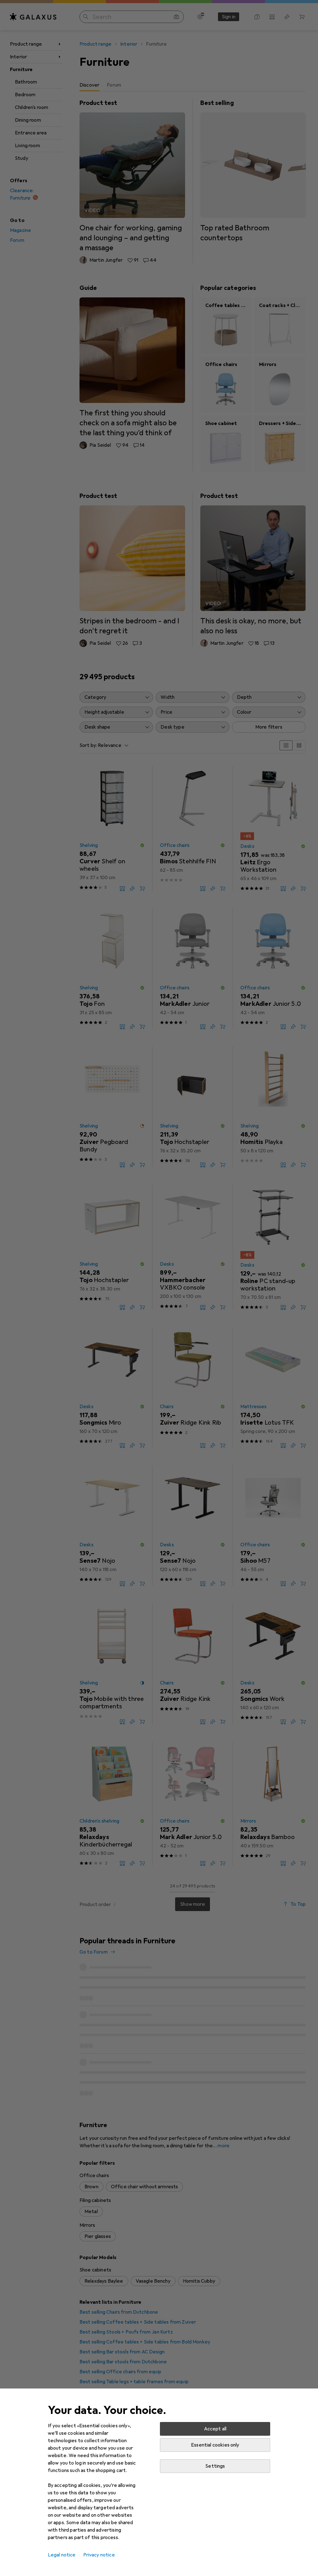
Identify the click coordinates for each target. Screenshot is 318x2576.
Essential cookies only (215, 2445)
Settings (215, 2466)
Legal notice (62, 2555)
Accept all (215, 2429)
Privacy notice (99, 2555)
